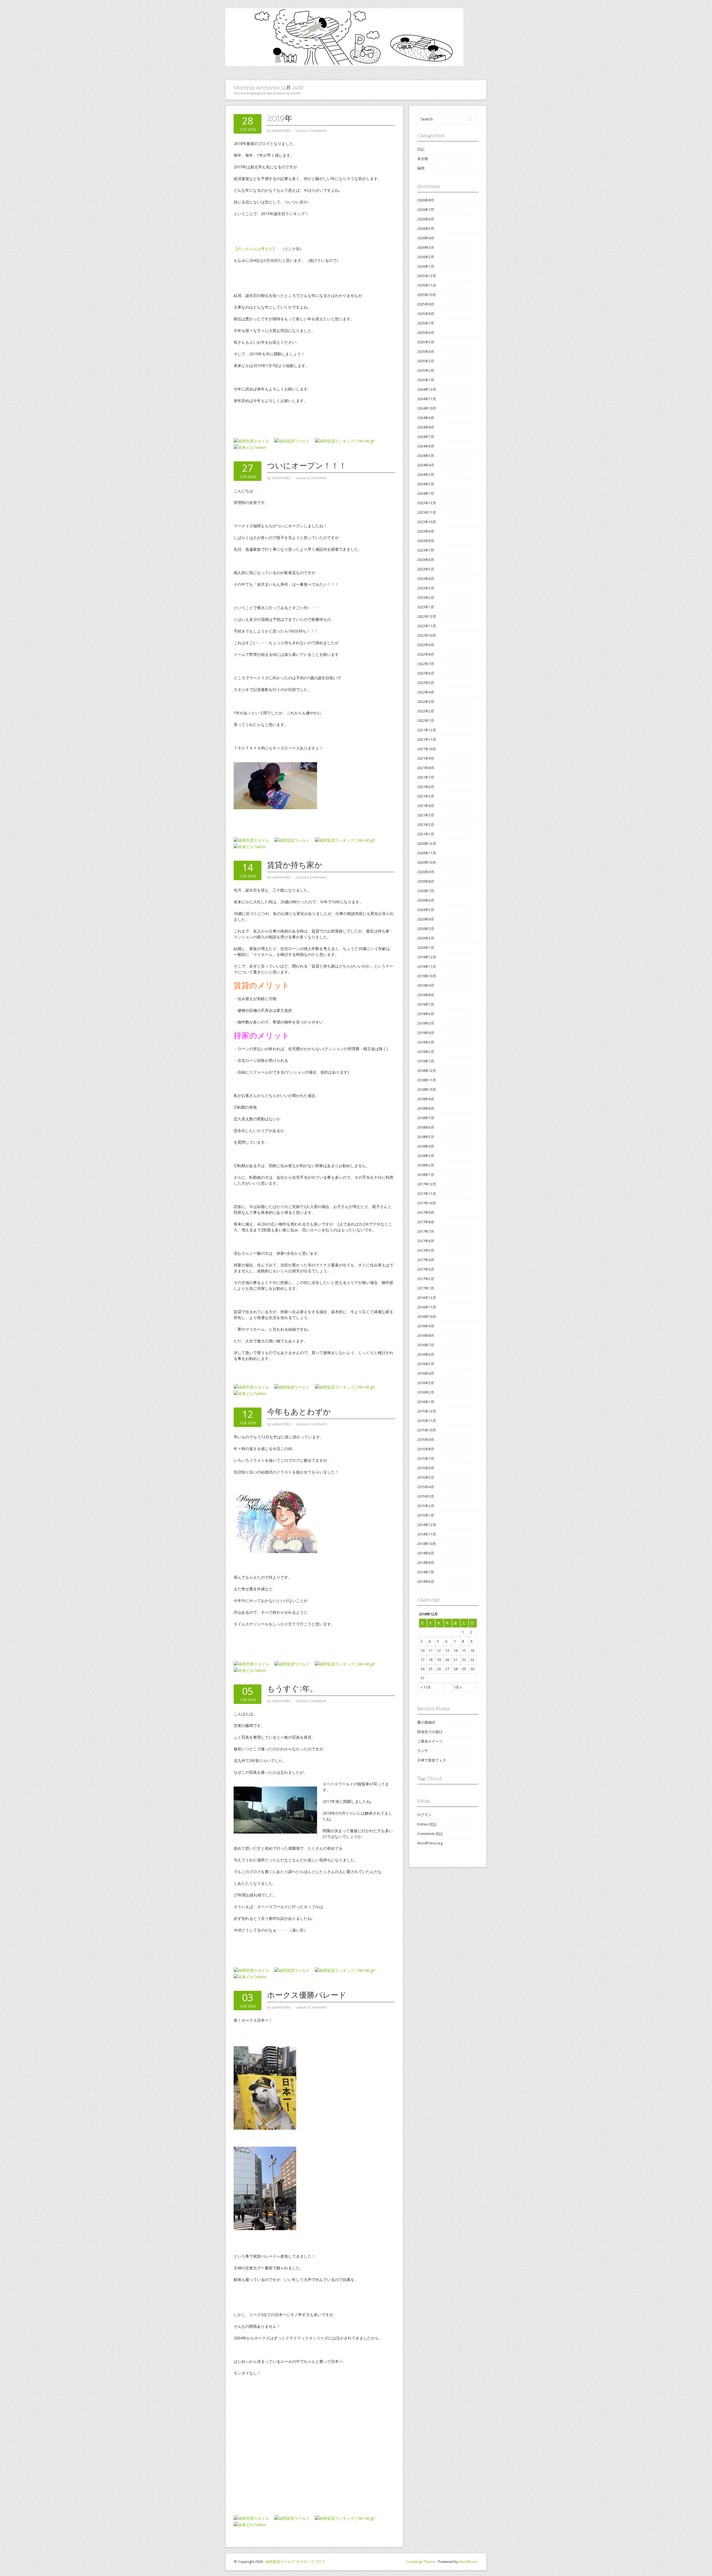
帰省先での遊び (430, 1732)
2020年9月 (426, 872)
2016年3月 (426, 1383)
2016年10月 (427, 1317)
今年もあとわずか (299, 1412)
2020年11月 (427, 853)
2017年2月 (426, 1279)
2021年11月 (427, 739)
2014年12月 (427, 1525)
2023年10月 (427, 522)
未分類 (423, 159)
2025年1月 (426, 380)
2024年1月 (426, 493)
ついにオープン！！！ (307, 466)
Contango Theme (421, 2562)
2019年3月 (426, 1042)
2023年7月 (426, 550)
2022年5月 (426, 683)
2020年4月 (426, 919)
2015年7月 (426, 1458)
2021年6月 (426, 787)
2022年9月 (426, 645)
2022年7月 (426, 664)
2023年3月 (426, 588)
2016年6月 (426, 1354)
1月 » (458, 1687)
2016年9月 (426, 1326)
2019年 (280, 118)
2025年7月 (426, 323)
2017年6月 (426, 1241)
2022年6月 (426, 673)
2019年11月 (427, 966)
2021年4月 (426, 806)
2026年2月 (426, 257)
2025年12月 (427, 276)
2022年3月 (426, 702)
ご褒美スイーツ (430, 1741)
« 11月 (426, 1687)
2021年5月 (426, 796)
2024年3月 (426, 474)
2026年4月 (426, 238)
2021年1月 (426, 834)
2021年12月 (427, 730)
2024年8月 (426, 427)
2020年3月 (426, 929)
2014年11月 (427, 1534)
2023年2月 (426, 597)
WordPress (469, 2562)
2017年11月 (427, 1194)
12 (439, 1650)
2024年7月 (426, 437)
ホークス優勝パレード (307, 1995)
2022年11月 (427, 626)
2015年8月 (426, 1449)
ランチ (423, 1751)
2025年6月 (426, 333)
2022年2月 (426, 711)
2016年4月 (426, 1373)
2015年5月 (426, 1477)
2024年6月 (426, 446)
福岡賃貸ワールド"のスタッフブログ (295, 2562)
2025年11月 (427, 285)
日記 (421, 149)
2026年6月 (426, 219)
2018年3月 (426, 1156)
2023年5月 (426, 569)
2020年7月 (426, 891)
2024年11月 (427, 399)
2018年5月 (426, 1137)
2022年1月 (426, 720)
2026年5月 (426, 228)
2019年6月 (426, 1014)
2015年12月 (427, 1411)
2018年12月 (427, 1071)
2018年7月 (426, 1118)
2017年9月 (426, 1212)
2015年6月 (426, 1468)
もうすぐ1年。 (292, 1689)
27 (447, 1669)
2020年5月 (426, 910)
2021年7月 (426, 777)
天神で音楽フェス (432, 1760)
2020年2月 (426, 938)
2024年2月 (426, 484)
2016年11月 (427, 1307)
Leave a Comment (311, 131)
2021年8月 (426, 768)
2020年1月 (426, 948)
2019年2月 (426, 1052)
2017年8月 (426, 1222)
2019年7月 (426, 1004)
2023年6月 (426, 560)
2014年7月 (426, 1572)
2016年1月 (426, 1402)
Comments (430, 1834)
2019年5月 (426, 1023)
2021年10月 (427, 749)
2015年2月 (426, 1506)
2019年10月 (427, 976)
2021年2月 (426, 825)
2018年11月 (427, 1080)
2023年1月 (426, 607)
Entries (427, 1824)
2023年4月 (426, 579)
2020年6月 (426, 900)
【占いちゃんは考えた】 (255, 249)
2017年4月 (426, 1260)
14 (456, 1650)
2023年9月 (426, 531)
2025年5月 (426, 342)
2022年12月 (427, 616)
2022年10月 (427, 635)
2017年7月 (426, 1231)
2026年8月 (426, 200)
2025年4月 (426, 351)
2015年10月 (427, 1430)
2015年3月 (426, 1496)
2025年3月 (426, 361)
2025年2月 (426, 370)
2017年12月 (427, 1184)
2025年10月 (427, 295)
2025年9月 (426, 304)
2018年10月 (427, 1089)
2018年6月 (426, 1127)
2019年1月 (426, 1061)
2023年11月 (427, 512)
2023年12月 (427, 503)
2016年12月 (427, 1298)
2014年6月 (426, 1581)
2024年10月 (427, 408)
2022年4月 (426, 692)
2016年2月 (426, 1392)
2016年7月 (426, 1345)
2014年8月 (426, 1563)
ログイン (424, 1815)
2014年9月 (426, 1553)
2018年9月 (426, 1099)
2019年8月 (426, 995)
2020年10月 (427, 862)
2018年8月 (426, 1108)
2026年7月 (426, 210)
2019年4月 (426, 1033)
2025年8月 (426, 314)
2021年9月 (426, 758)
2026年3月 (426, 247)
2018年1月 (426, 1175)
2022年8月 (426, 654)
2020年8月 (426, 881)
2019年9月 (426, 985)
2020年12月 (427, 843)
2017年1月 (426, 1288)
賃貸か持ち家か (295, 865)
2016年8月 (426, 1335)
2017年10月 (427, 1203)
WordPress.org (430, 1843)
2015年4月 (426, 1487)
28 (456, 1669)
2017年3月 (426, 1269)
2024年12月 (427, 389)
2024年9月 (426, 418)
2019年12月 (427, 957)
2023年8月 (426, 541)
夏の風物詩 (426, 1722)
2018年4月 (426, 1146)
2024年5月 (426, 456)
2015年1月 (426, 1515)
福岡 (421, 168)
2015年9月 (426, 1440)
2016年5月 (426, 1364)
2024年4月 (426, 465)
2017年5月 (426, 1250)
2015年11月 (427, 1421)
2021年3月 (426, 815)
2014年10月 (427, 1544)
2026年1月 (426, 266)
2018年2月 (426, 1165)
